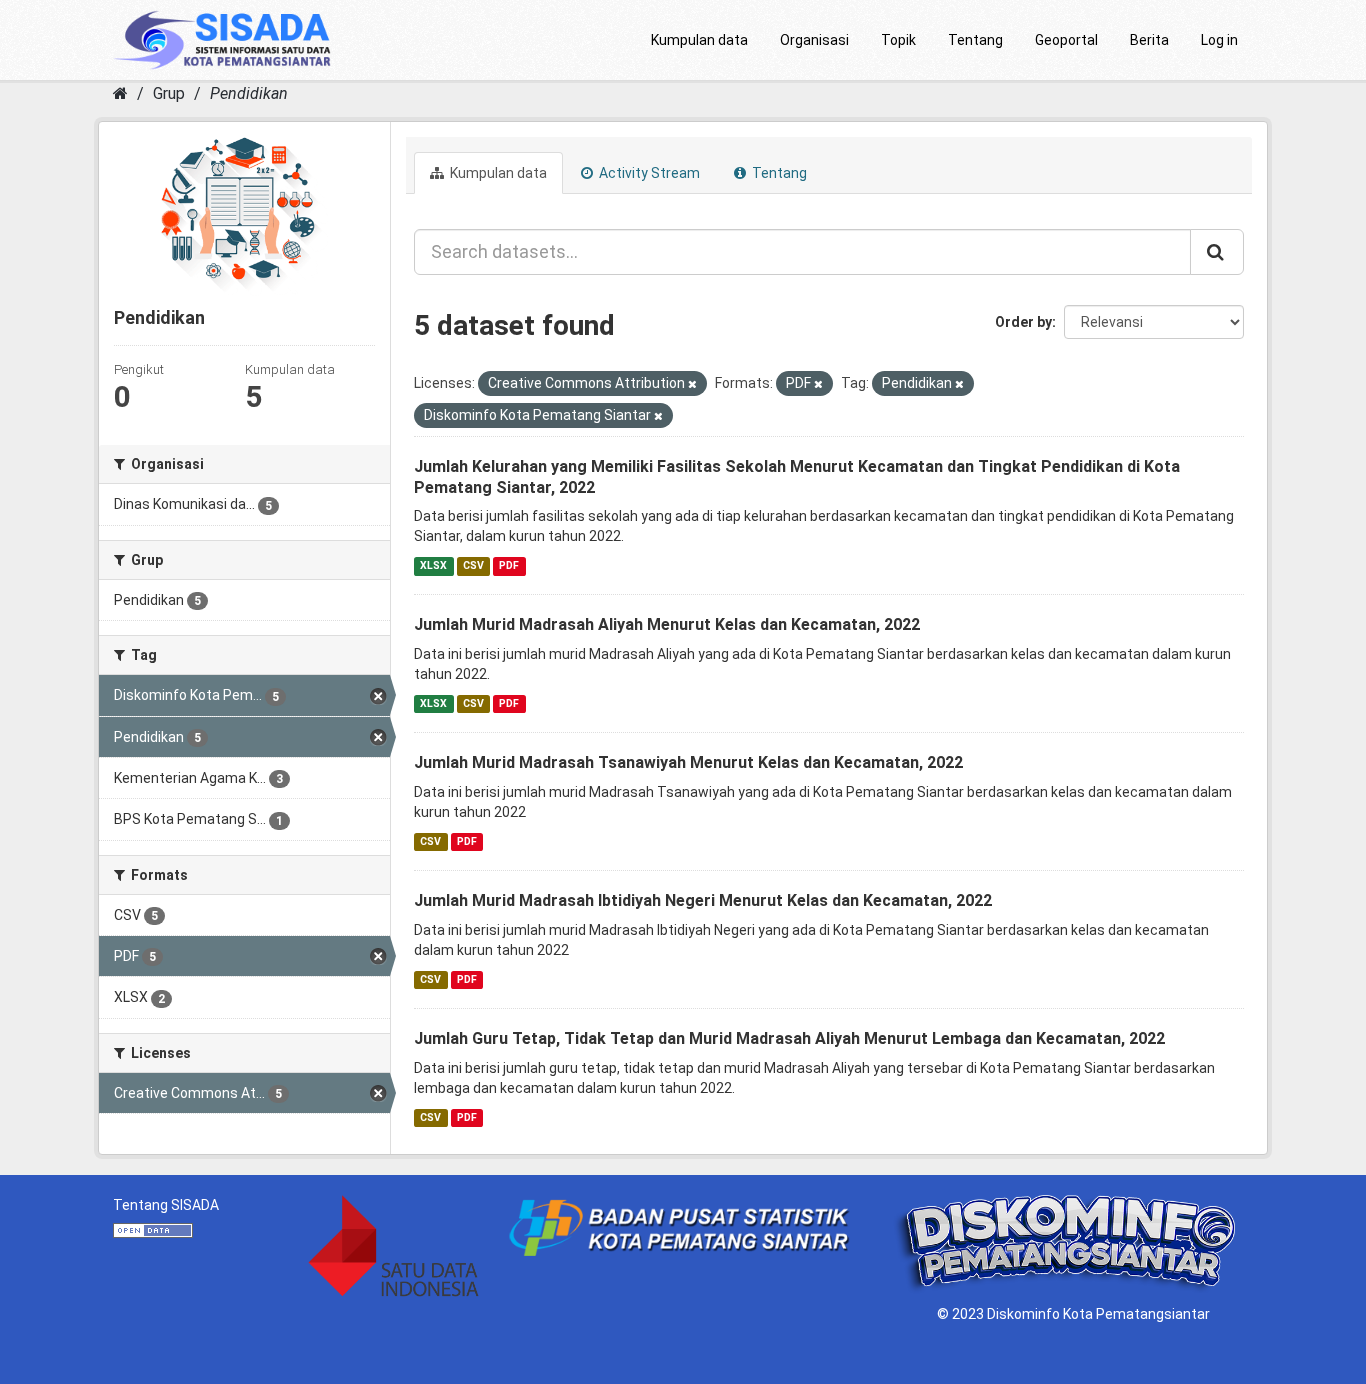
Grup (169, 93)
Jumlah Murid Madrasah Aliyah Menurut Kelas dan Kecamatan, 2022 (667, 624)
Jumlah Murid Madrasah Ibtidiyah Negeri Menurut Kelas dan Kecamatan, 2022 (703, 900)
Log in (1219, 40)
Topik (898, 40)
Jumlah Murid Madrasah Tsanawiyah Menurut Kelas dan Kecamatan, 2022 (688, 762)
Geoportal (1066, 40)
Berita (1149, 40)
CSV (473, 565)
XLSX (433, 565)
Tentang (975, 40)
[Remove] (692, 384)
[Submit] (1217, 252)
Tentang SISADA (166, 1205)
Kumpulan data (699, 40)
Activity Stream (648, 173)
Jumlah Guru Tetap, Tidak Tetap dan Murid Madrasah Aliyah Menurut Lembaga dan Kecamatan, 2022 (789, 1038)
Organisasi (814, 40)
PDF (509, 565)
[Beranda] (120, 93)
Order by (1023, 322)
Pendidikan (249, 93)
